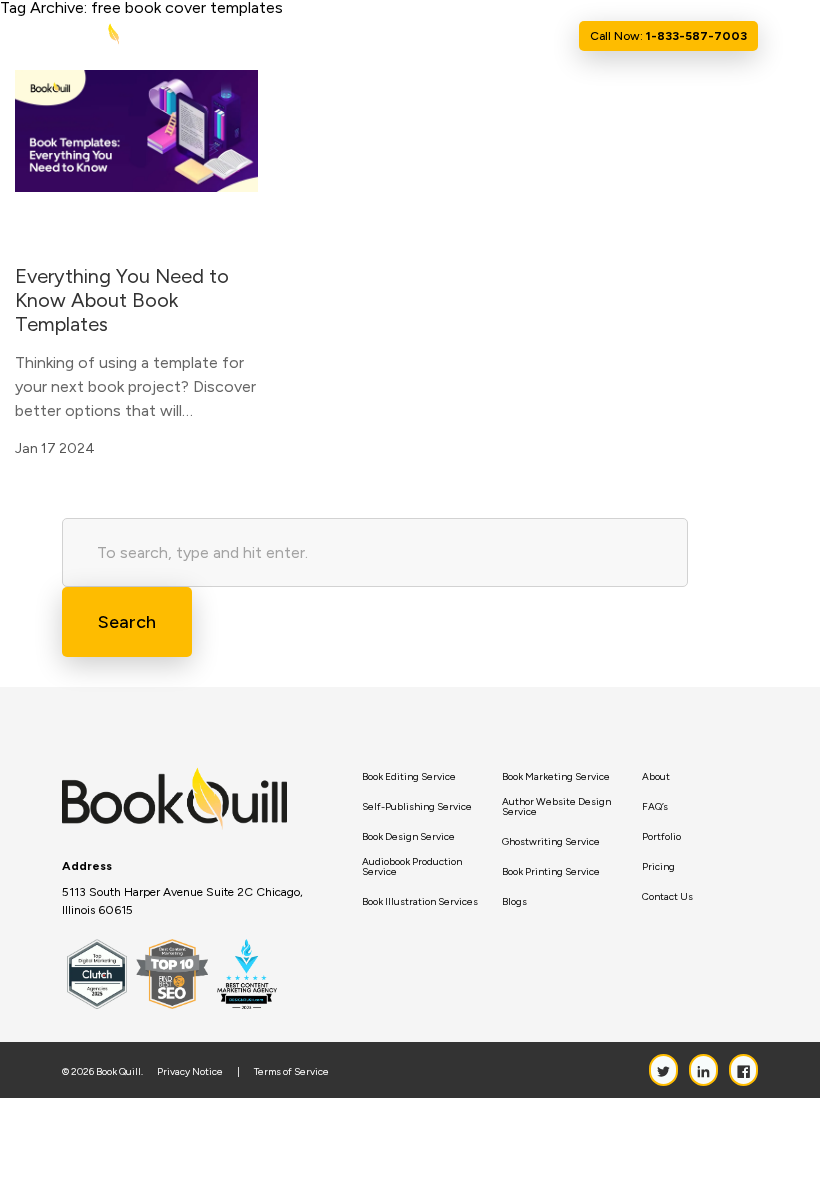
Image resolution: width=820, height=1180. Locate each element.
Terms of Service (291, 1072)
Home (273, 36)
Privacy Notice (190, 1072)
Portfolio (661, 837)
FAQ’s (655, 807)
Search (127, 622)
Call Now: (668, 36)
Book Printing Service (551, 872)
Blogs (514, 902)
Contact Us (534, 36)
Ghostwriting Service (551, 842)
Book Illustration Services (420, 902)
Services (373, 36)
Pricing (658, 867)
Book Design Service (408, 837)
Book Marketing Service (556, 777)
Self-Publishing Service (417, 807)
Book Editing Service (409, 777)
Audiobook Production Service (412, 867)
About (320, 36)
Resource (450, 36)
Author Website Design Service (556, 807)
